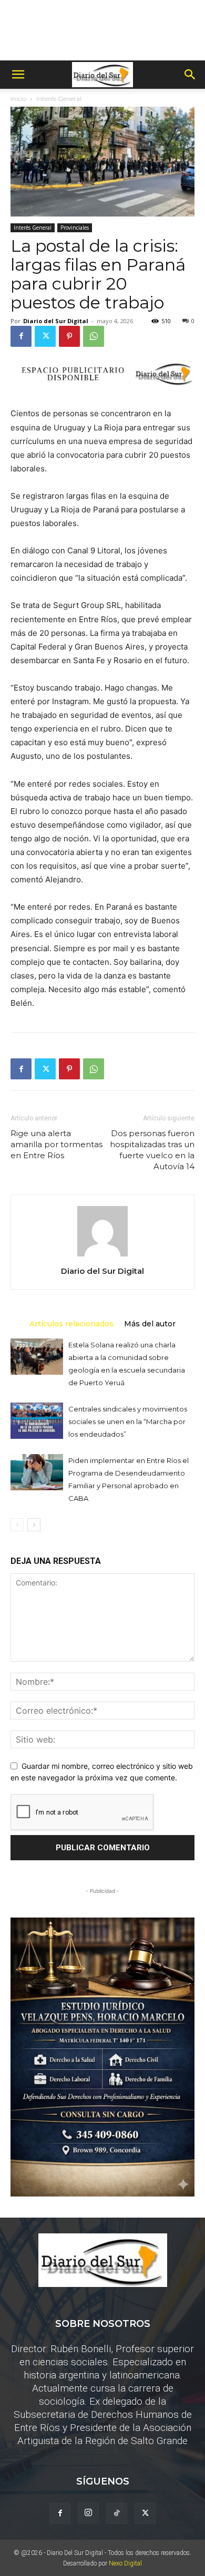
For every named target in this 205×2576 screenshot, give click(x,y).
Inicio (18, 99)
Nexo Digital (125, 2563)
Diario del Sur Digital (56, 321)
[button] (18, 75)
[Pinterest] (69, 336)
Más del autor (150, 1323)
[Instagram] (88, 2513)
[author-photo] (102, 1256)
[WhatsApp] (94, 336)
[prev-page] (17, 1525)
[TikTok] (117, 2513)
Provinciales (75, 228)
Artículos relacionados (71, 1323)
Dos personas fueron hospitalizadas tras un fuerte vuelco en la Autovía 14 (152, 1150)
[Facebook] (21, 336)
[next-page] (34, 1525)
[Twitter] (45, 336)
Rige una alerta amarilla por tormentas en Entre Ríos (57, 1144)
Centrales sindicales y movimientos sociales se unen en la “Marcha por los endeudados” (128, 1421)
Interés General (59, 99)
